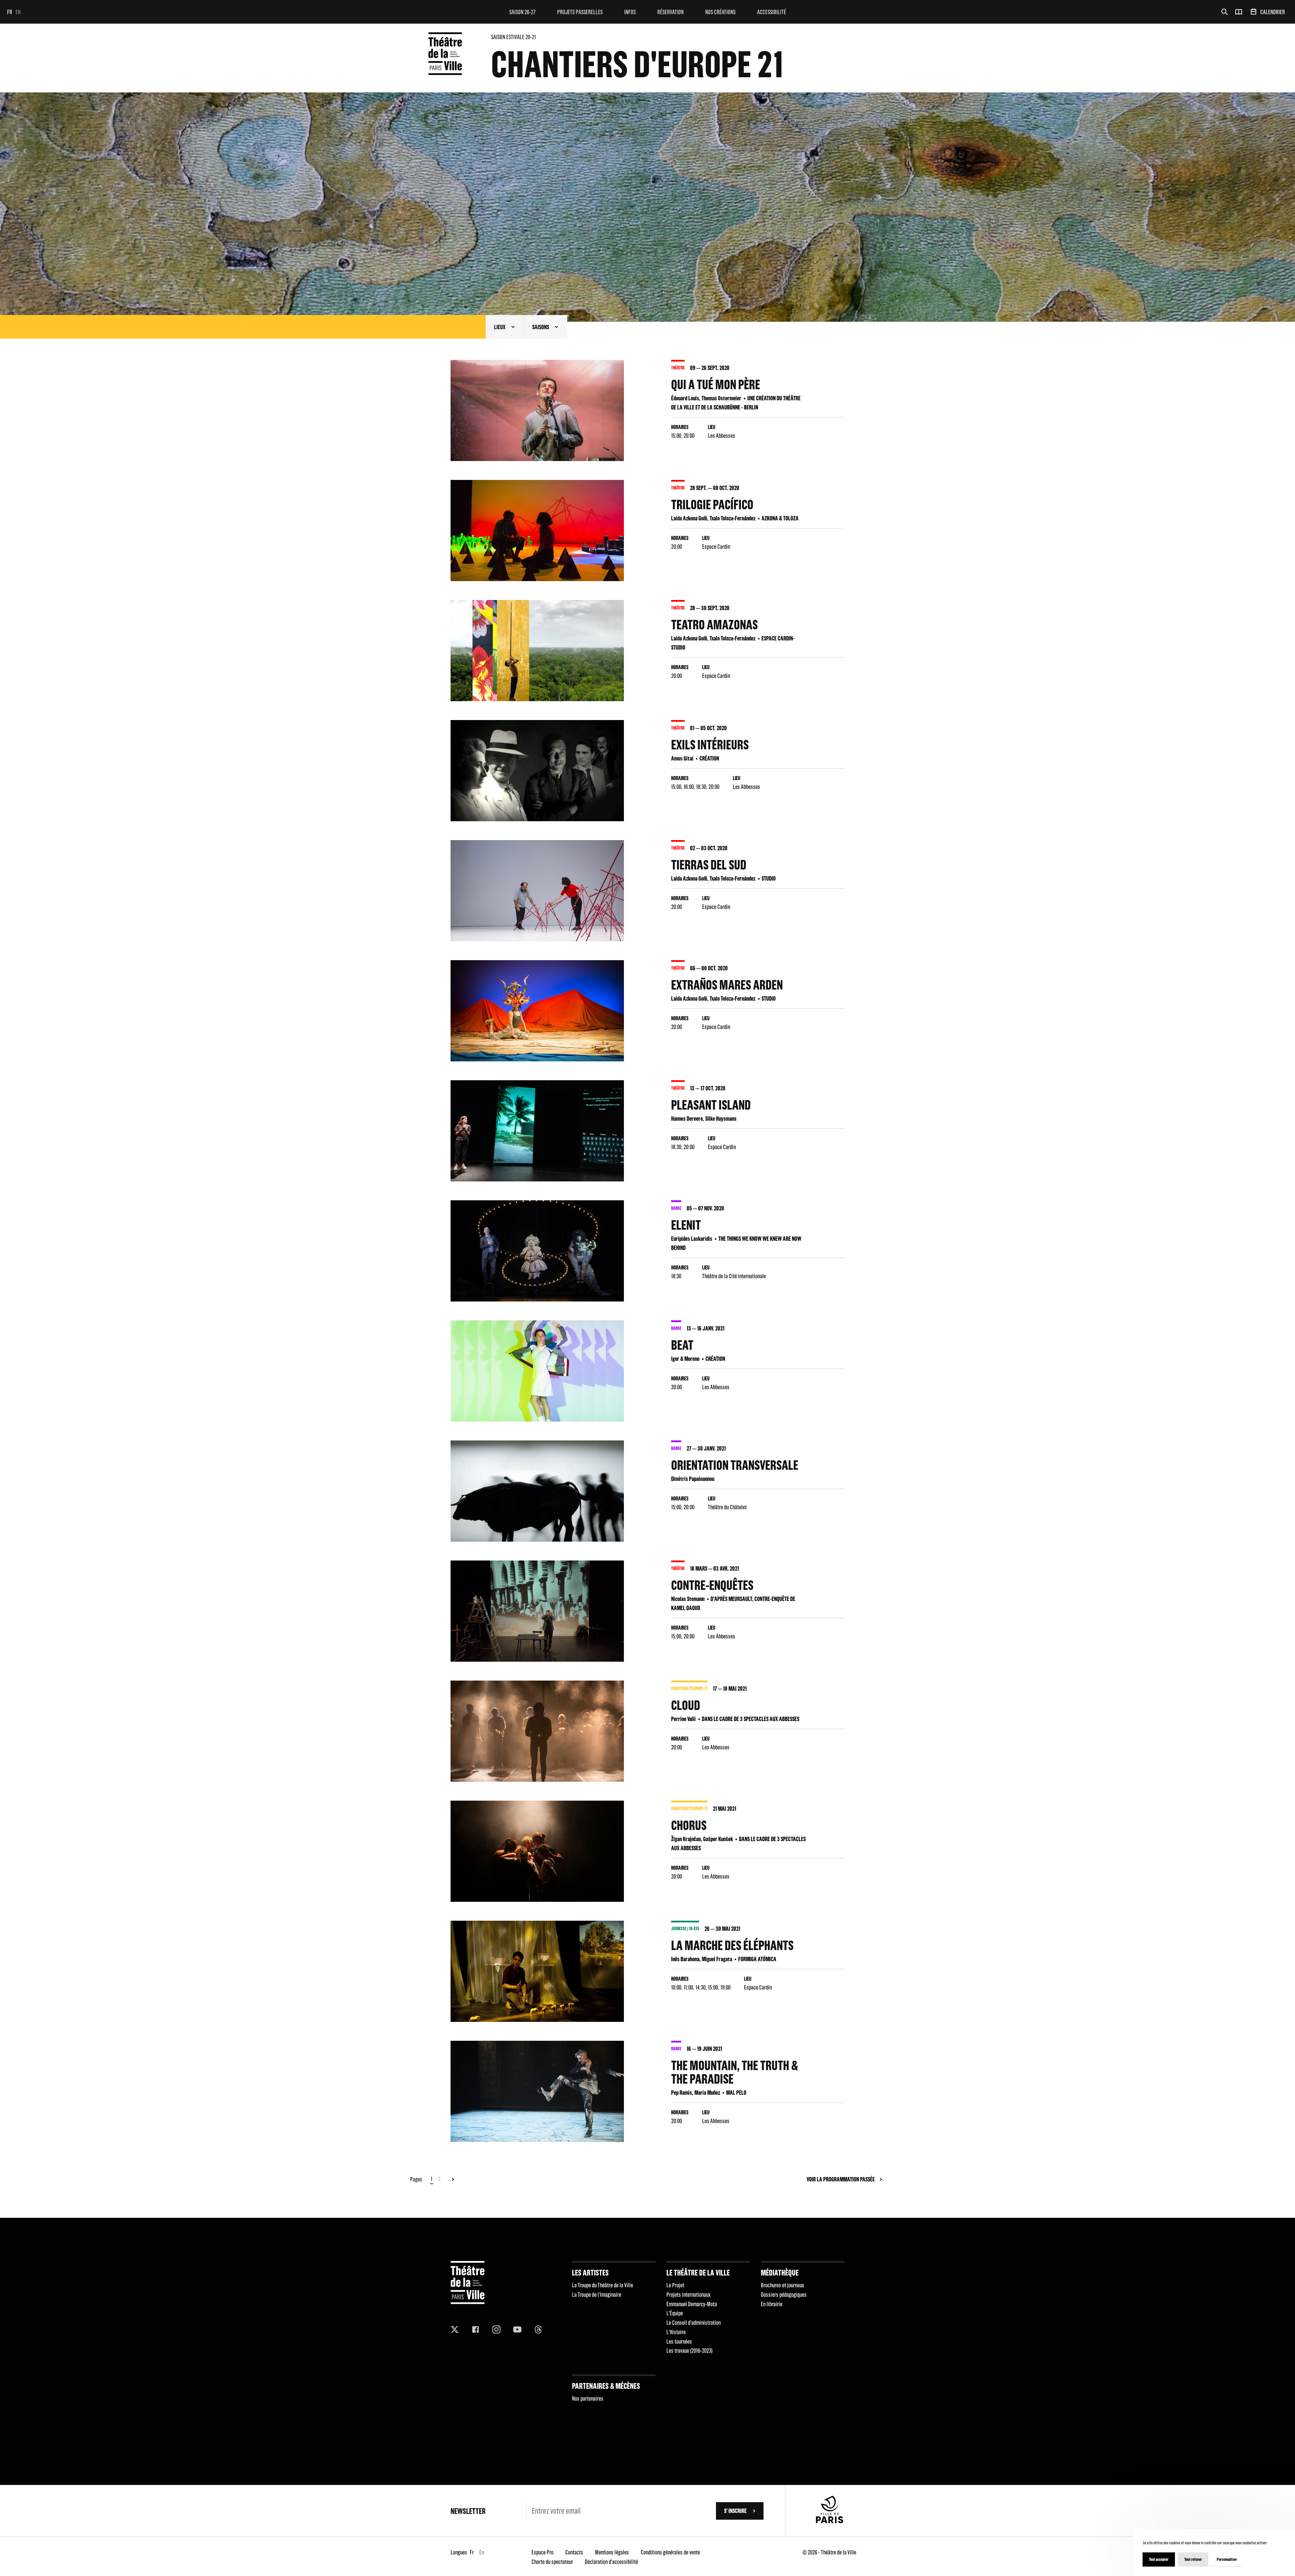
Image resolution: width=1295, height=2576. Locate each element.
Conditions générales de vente (670, 2552)
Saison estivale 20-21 (513, 37)
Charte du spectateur (552, 2562)
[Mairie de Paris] (830, 2521)
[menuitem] (522, 12)
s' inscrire (735, 2511)
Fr (10, 12)
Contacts (574, 2552)
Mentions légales (612, 2552)
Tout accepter (1159, 2559)
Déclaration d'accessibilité (611, 2562)
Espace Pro (542, 2552)
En (18, 12)
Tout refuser (1193, 2559)
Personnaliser (1227, 2559)
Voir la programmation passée (841, 2179)
